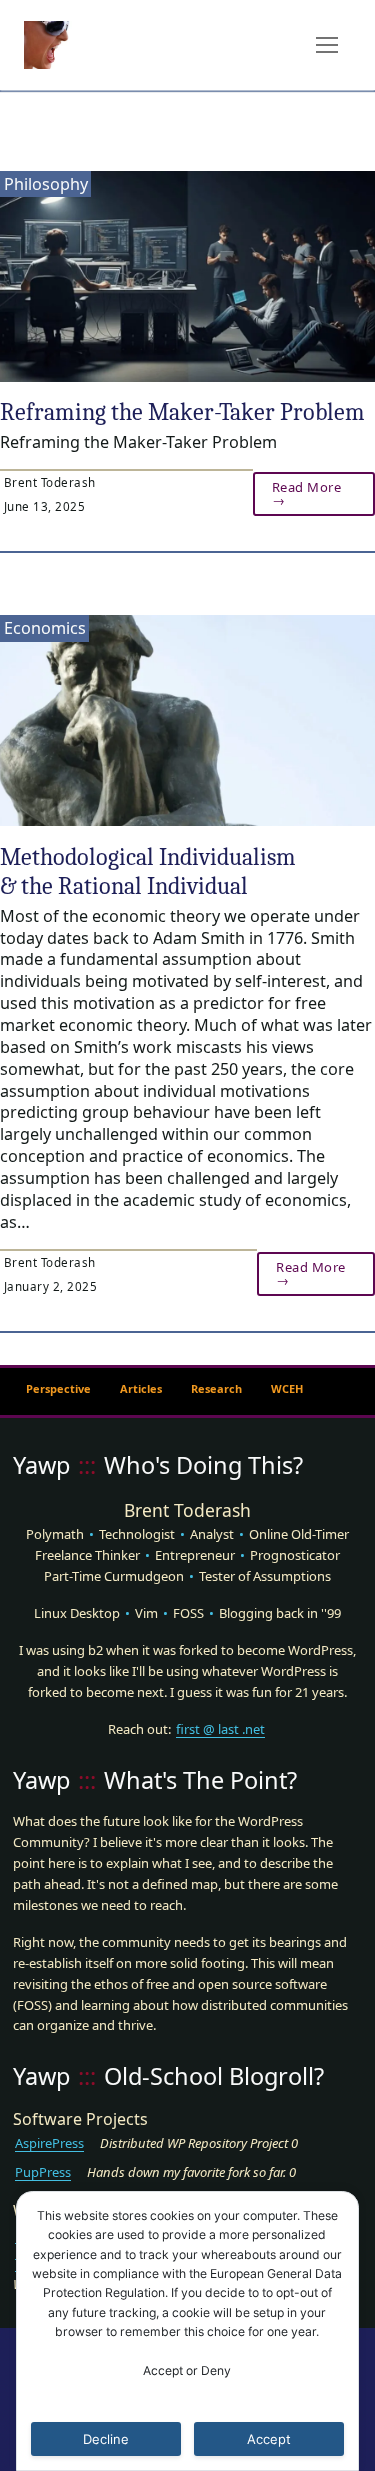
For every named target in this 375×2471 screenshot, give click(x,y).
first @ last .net (220, 1729)
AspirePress (49, 2143)
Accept (269, 2439)
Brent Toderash (48, 482)
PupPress (43, 2172)
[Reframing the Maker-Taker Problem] (187, 276)
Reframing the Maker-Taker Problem (182, 412)
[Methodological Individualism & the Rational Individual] (187, 720)
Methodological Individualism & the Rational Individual (148, 872)
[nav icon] (327, 45)
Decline (106, 2439)
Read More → (307, 493)
